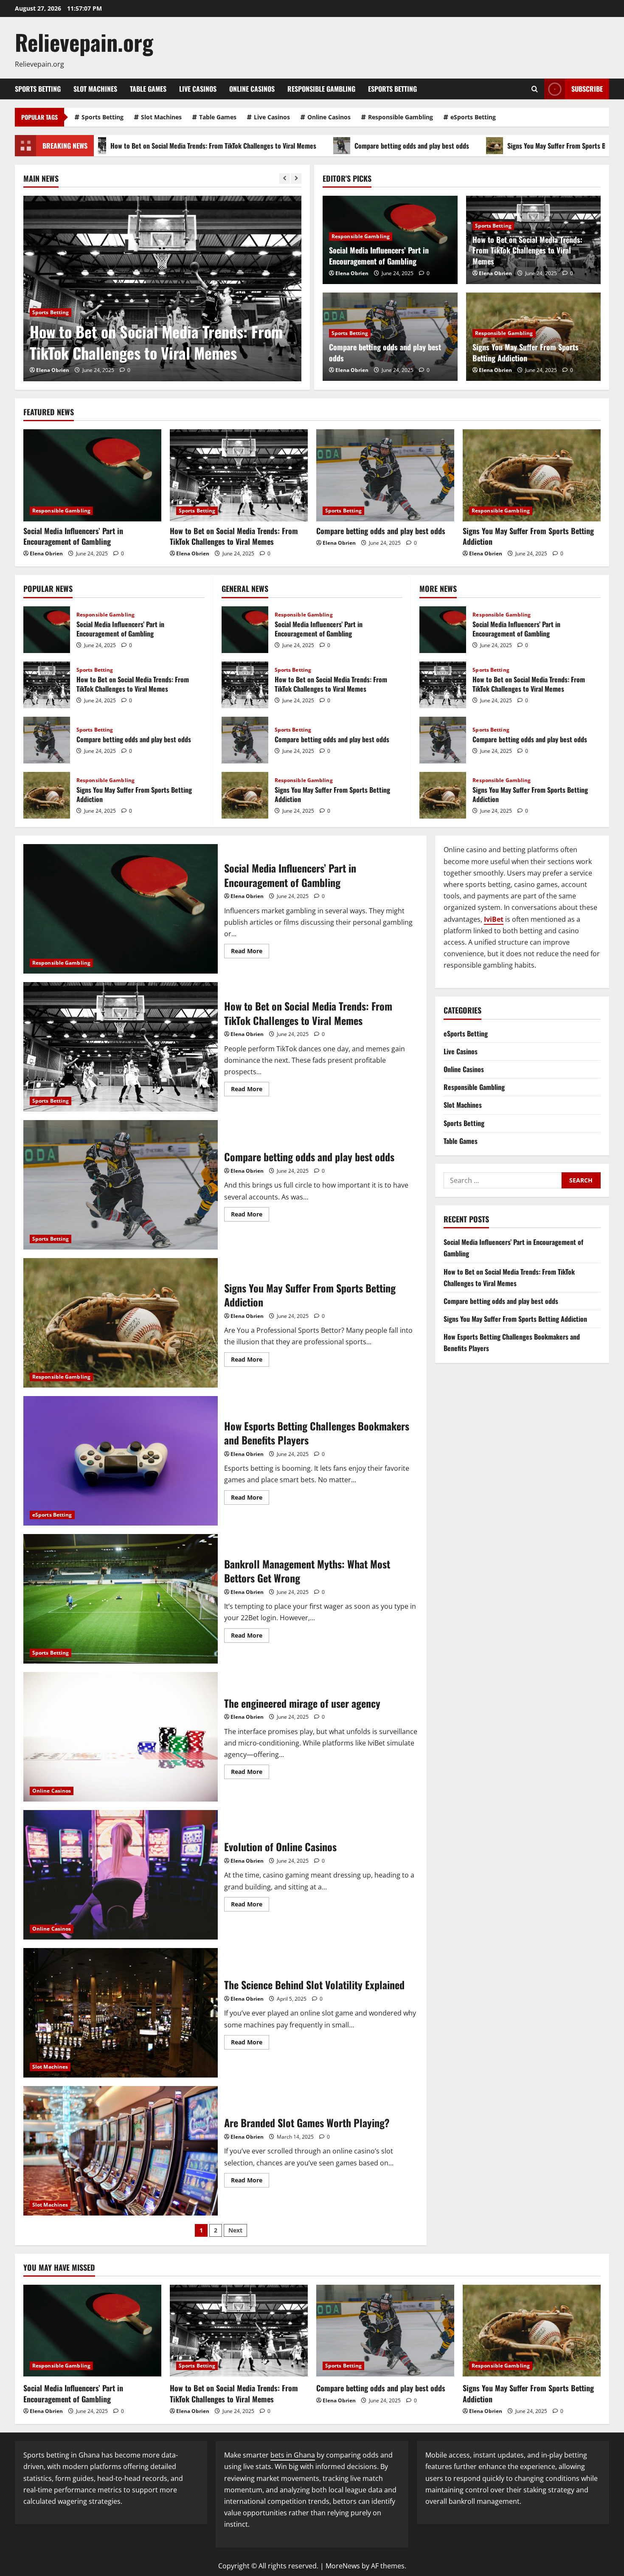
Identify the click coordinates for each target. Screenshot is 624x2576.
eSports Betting (392, 89)
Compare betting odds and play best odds (265, 146)
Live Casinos (198, 89)
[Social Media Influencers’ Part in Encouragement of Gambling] (92, 475)
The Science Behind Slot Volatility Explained (121, 2013)
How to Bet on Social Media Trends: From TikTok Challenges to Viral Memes (527, 250)
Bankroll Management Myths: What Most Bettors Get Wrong (121, 1599)
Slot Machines (95, 89)
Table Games (148, 89)
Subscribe (587, 89)
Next (235, 2230)
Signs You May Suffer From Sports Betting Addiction (433, 146)
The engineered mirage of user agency (121, 1737)
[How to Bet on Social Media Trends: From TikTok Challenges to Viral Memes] (239, 475)
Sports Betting (38, 89)
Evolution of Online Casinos (121, 1875)
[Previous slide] (285, 179)
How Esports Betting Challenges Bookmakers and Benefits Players (121, 1461)
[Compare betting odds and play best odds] (162, 289)
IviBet (494, 919)
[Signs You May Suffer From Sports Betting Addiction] (532, 475)
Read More (250, 952)
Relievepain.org (84, 42)
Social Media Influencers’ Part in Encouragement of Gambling (379, 255)
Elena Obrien (53, 370)
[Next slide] (296, 179)
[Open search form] (535, 89)
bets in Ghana (293, 2455)
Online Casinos (252, 89)
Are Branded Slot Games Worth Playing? (121, 2151)
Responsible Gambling (321, 89)
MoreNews (343, 2566)
